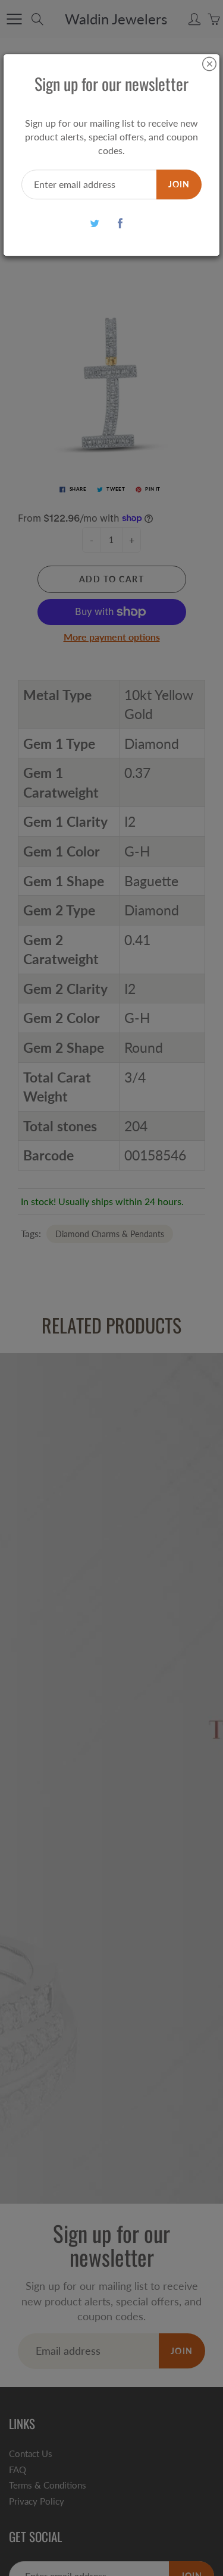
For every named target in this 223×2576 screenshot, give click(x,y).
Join (179, 184)
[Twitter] (95, 223)
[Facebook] (120, 223)
